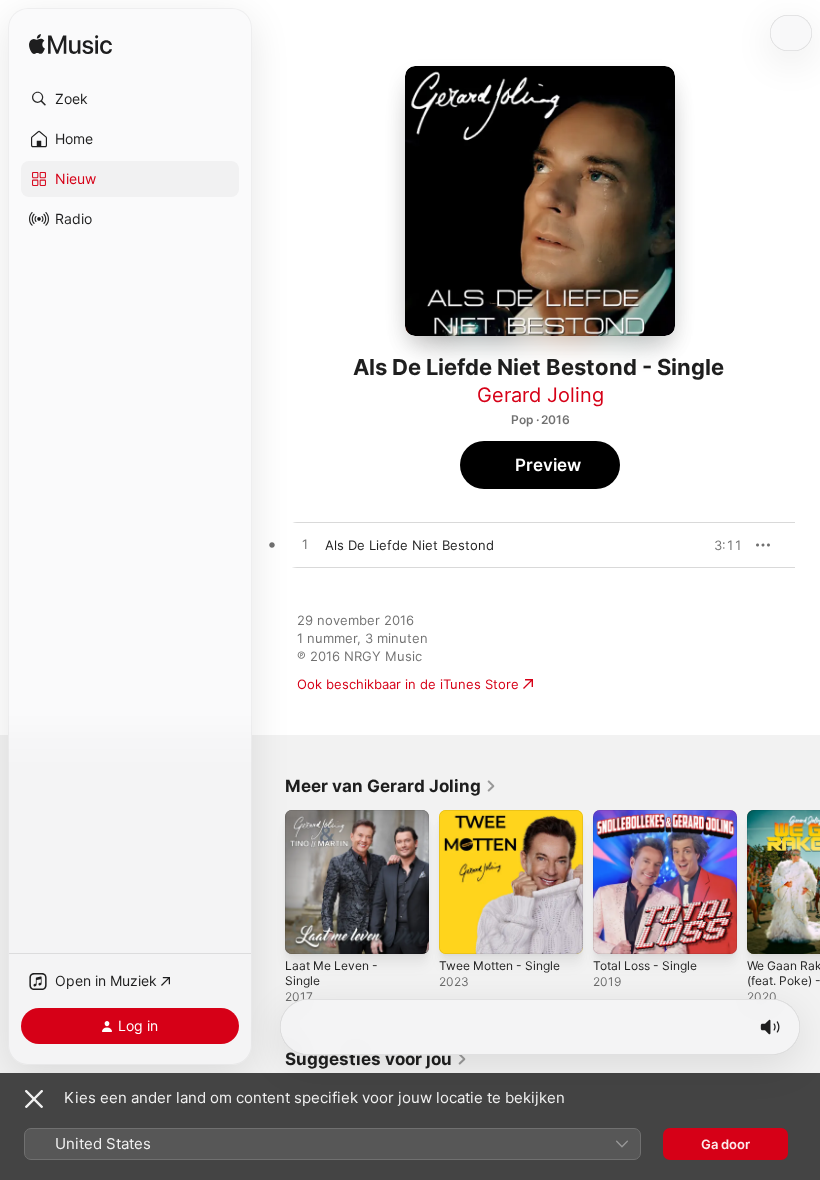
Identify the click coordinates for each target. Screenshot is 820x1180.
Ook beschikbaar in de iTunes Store (408, 684)
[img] (70, 45)
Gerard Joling (540, 395)
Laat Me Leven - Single (331, 973)
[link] (391, 786)
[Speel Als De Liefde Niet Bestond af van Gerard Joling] (305, 545)
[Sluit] (34, 1099)
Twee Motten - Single (499, 965)
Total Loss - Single (645, 965)
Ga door (725, 1144)
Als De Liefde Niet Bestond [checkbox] (409, 545)
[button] (130, 99)
